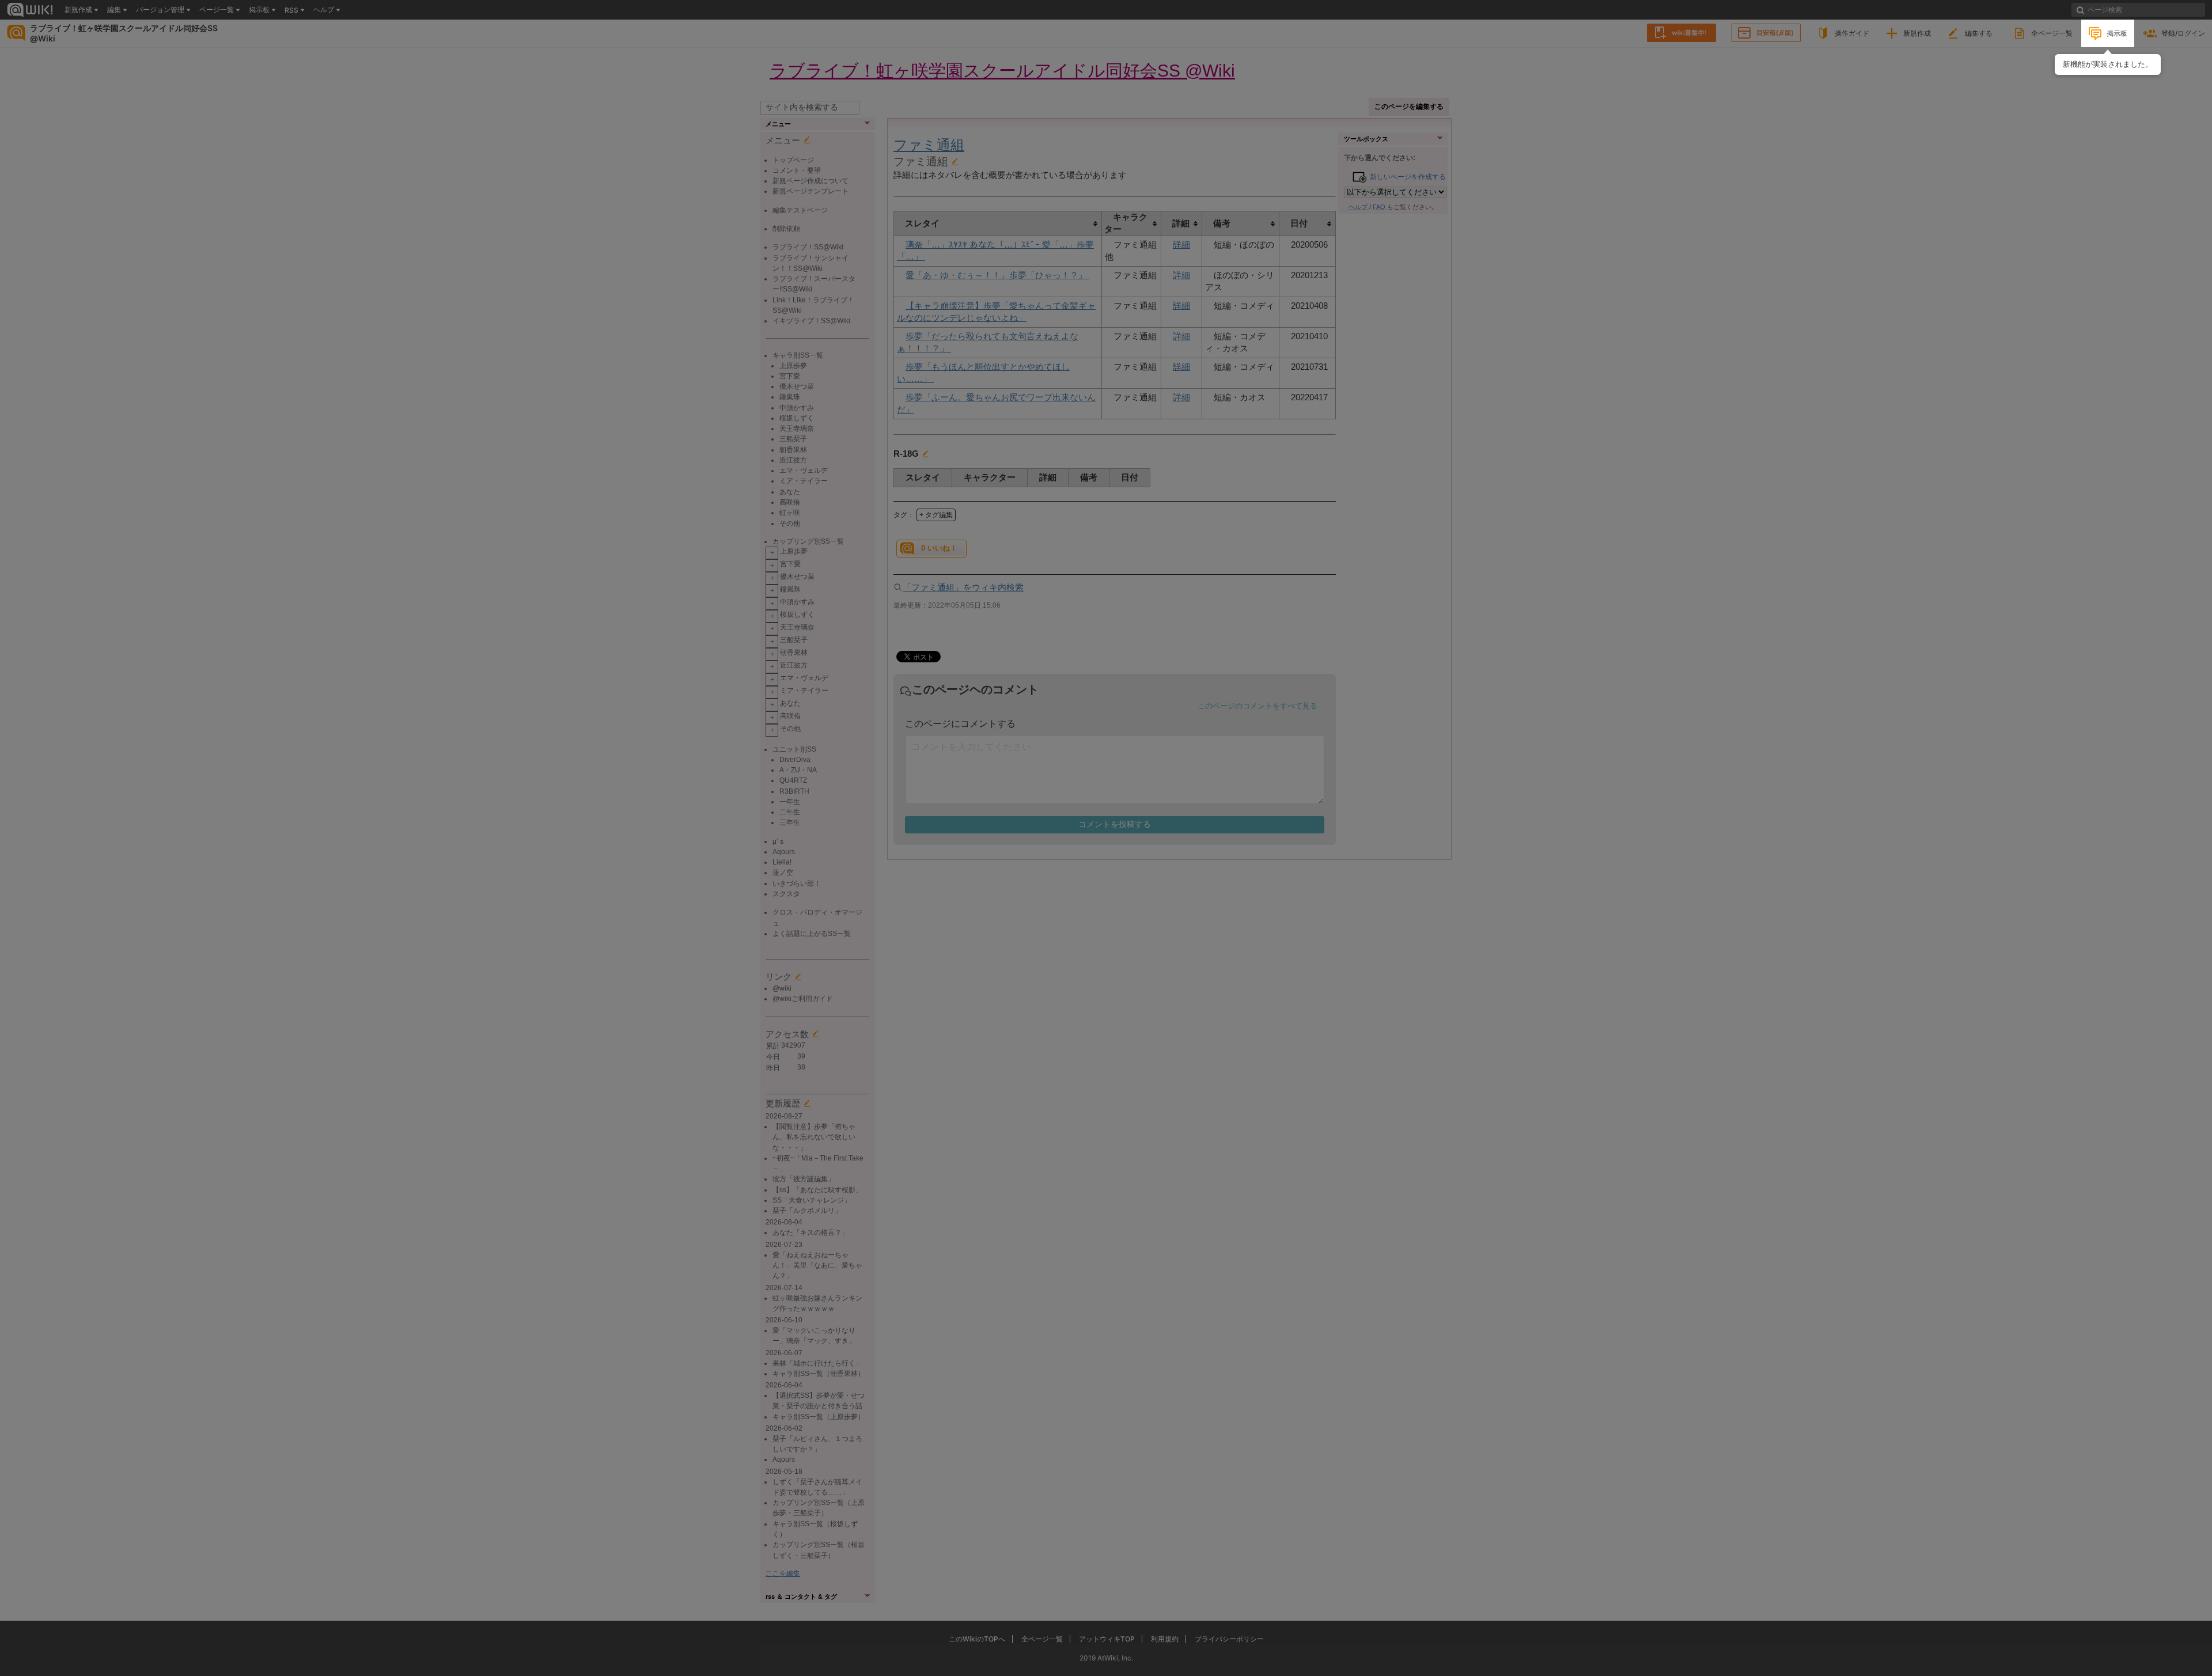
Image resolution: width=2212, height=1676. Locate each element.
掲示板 (2117, 33)
